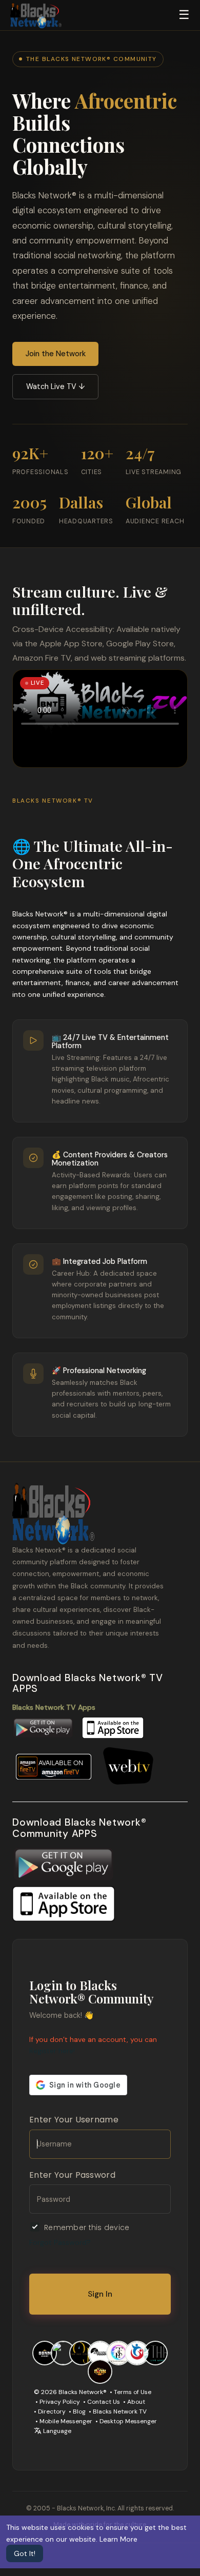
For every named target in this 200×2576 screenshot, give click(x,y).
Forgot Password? (60, 2242)
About (136, 2402)
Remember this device (87, 2227)
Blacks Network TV (120, 2411)
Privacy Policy (60, 2402)
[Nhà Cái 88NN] (45, 2352)
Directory (52, 2411)
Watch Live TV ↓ (56, 386)
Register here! (52, 2051)
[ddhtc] (82, 2352)
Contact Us (104, 2402)
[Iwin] (100, 2371)
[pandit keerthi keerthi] (63, 2352)
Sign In (100, 2294)
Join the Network (56, 354)
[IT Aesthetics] (100, 2352)
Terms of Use (133, 2392)
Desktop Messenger (128, 2421)
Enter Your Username (74, 2120)
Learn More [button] (118, 2539)
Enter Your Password (72, 2175)
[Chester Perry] (155, 2352)
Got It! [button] (25, 2553)
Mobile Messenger (66, 2421)
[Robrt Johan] (118, 2352)
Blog (79, 2411)
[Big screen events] (137, 2352)
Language (56, 2431)
